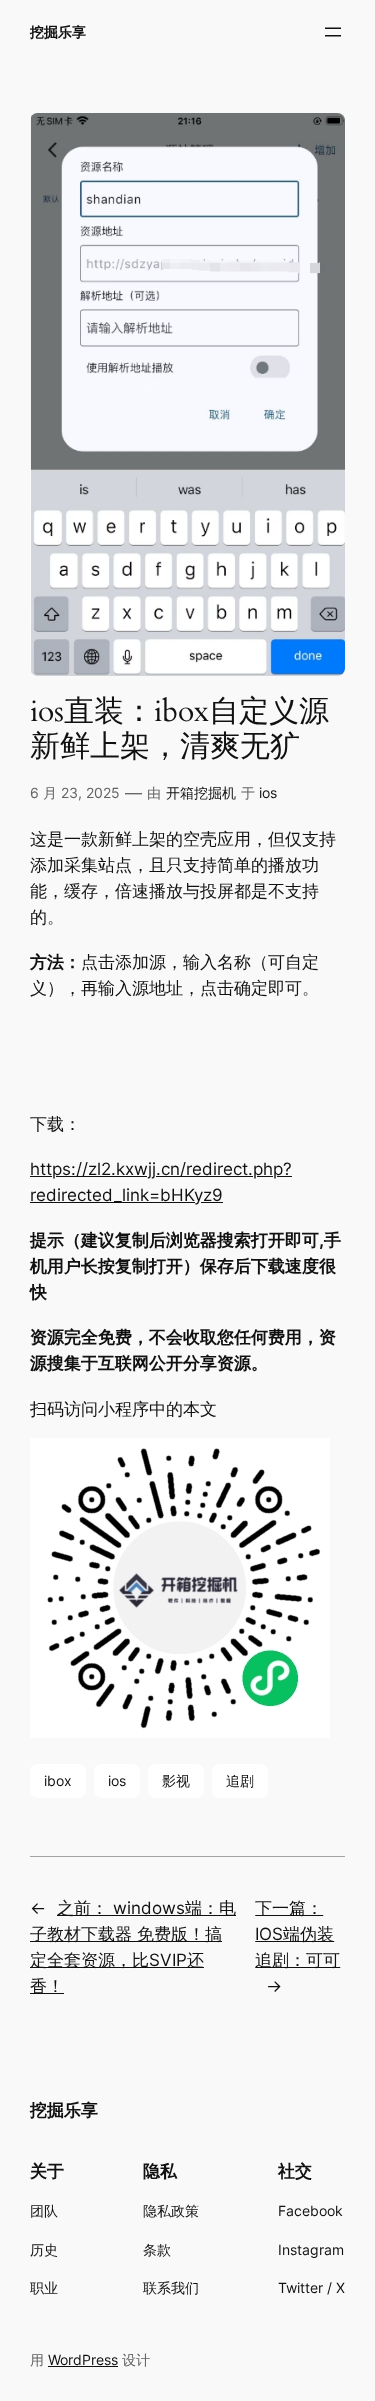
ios (268, 792)
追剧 (240, 1780)
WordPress (83, 2359)
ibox (58, 1780)
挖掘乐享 (58, 31)
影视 (176, 1780)
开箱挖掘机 (201, 792)
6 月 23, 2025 (75, 792)
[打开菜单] (333, 32)
